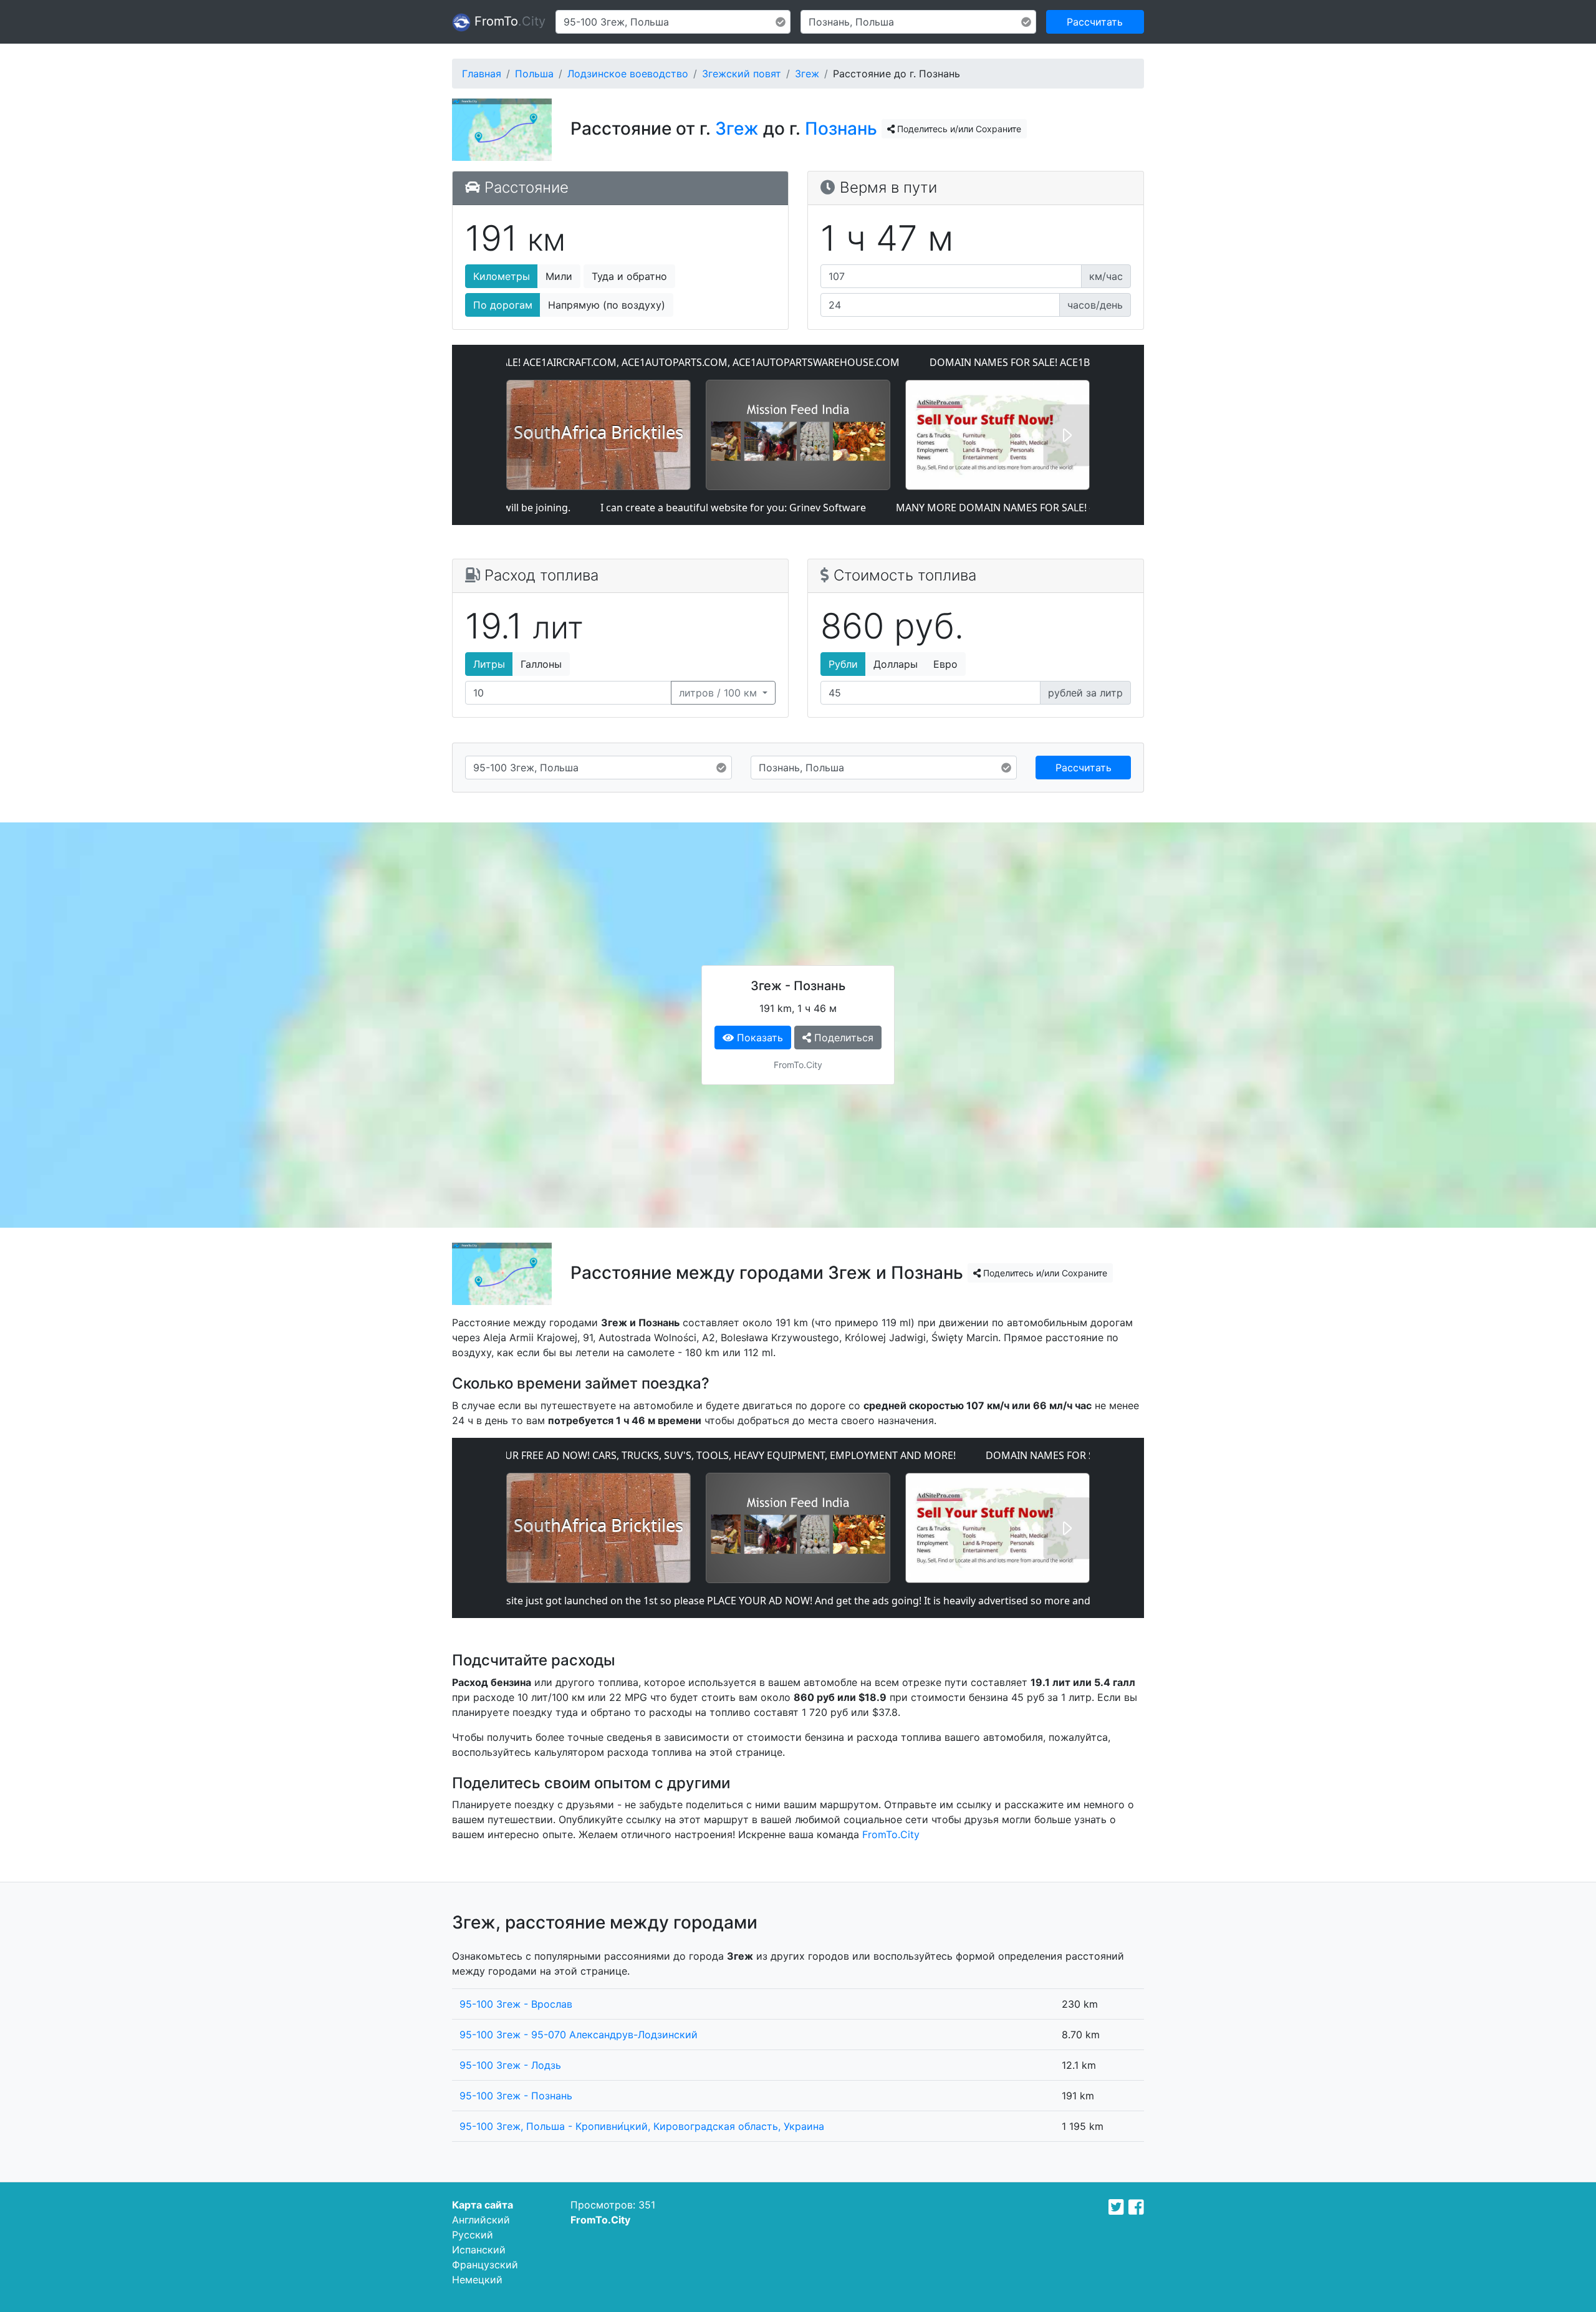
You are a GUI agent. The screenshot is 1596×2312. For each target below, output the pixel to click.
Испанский (479, 2250)
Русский (473, 2235)
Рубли (843, 664)
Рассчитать (1095, 22)
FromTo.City (891, 1834)
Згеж (807, 74)
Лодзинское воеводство (628, 74)
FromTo (508, 21)
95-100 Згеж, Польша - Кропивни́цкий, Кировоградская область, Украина (642, 2126)
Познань (841, 128)
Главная (482, 74)
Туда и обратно (629, 276)
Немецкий (477, 2280)
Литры (489, 664)
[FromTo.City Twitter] (1116, 2207)
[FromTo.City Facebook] (1136, 2207)
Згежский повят (742, 74)
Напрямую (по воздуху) (607, 305)
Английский (481, 2220)
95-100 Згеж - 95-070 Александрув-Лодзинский (579, 2035)
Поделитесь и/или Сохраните (958, 129)
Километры (502, 276)
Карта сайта (483, 2205)
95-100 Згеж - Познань (516, 2096)
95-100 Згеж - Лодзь (510, 2065)
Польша (534, 74)
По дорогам (503, 305)
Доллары (896, 664)
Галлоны (541, 664)
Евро (945, 664)
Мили (559, 276)
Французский (485, 2265)
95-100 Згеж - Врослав (516, 2004)
